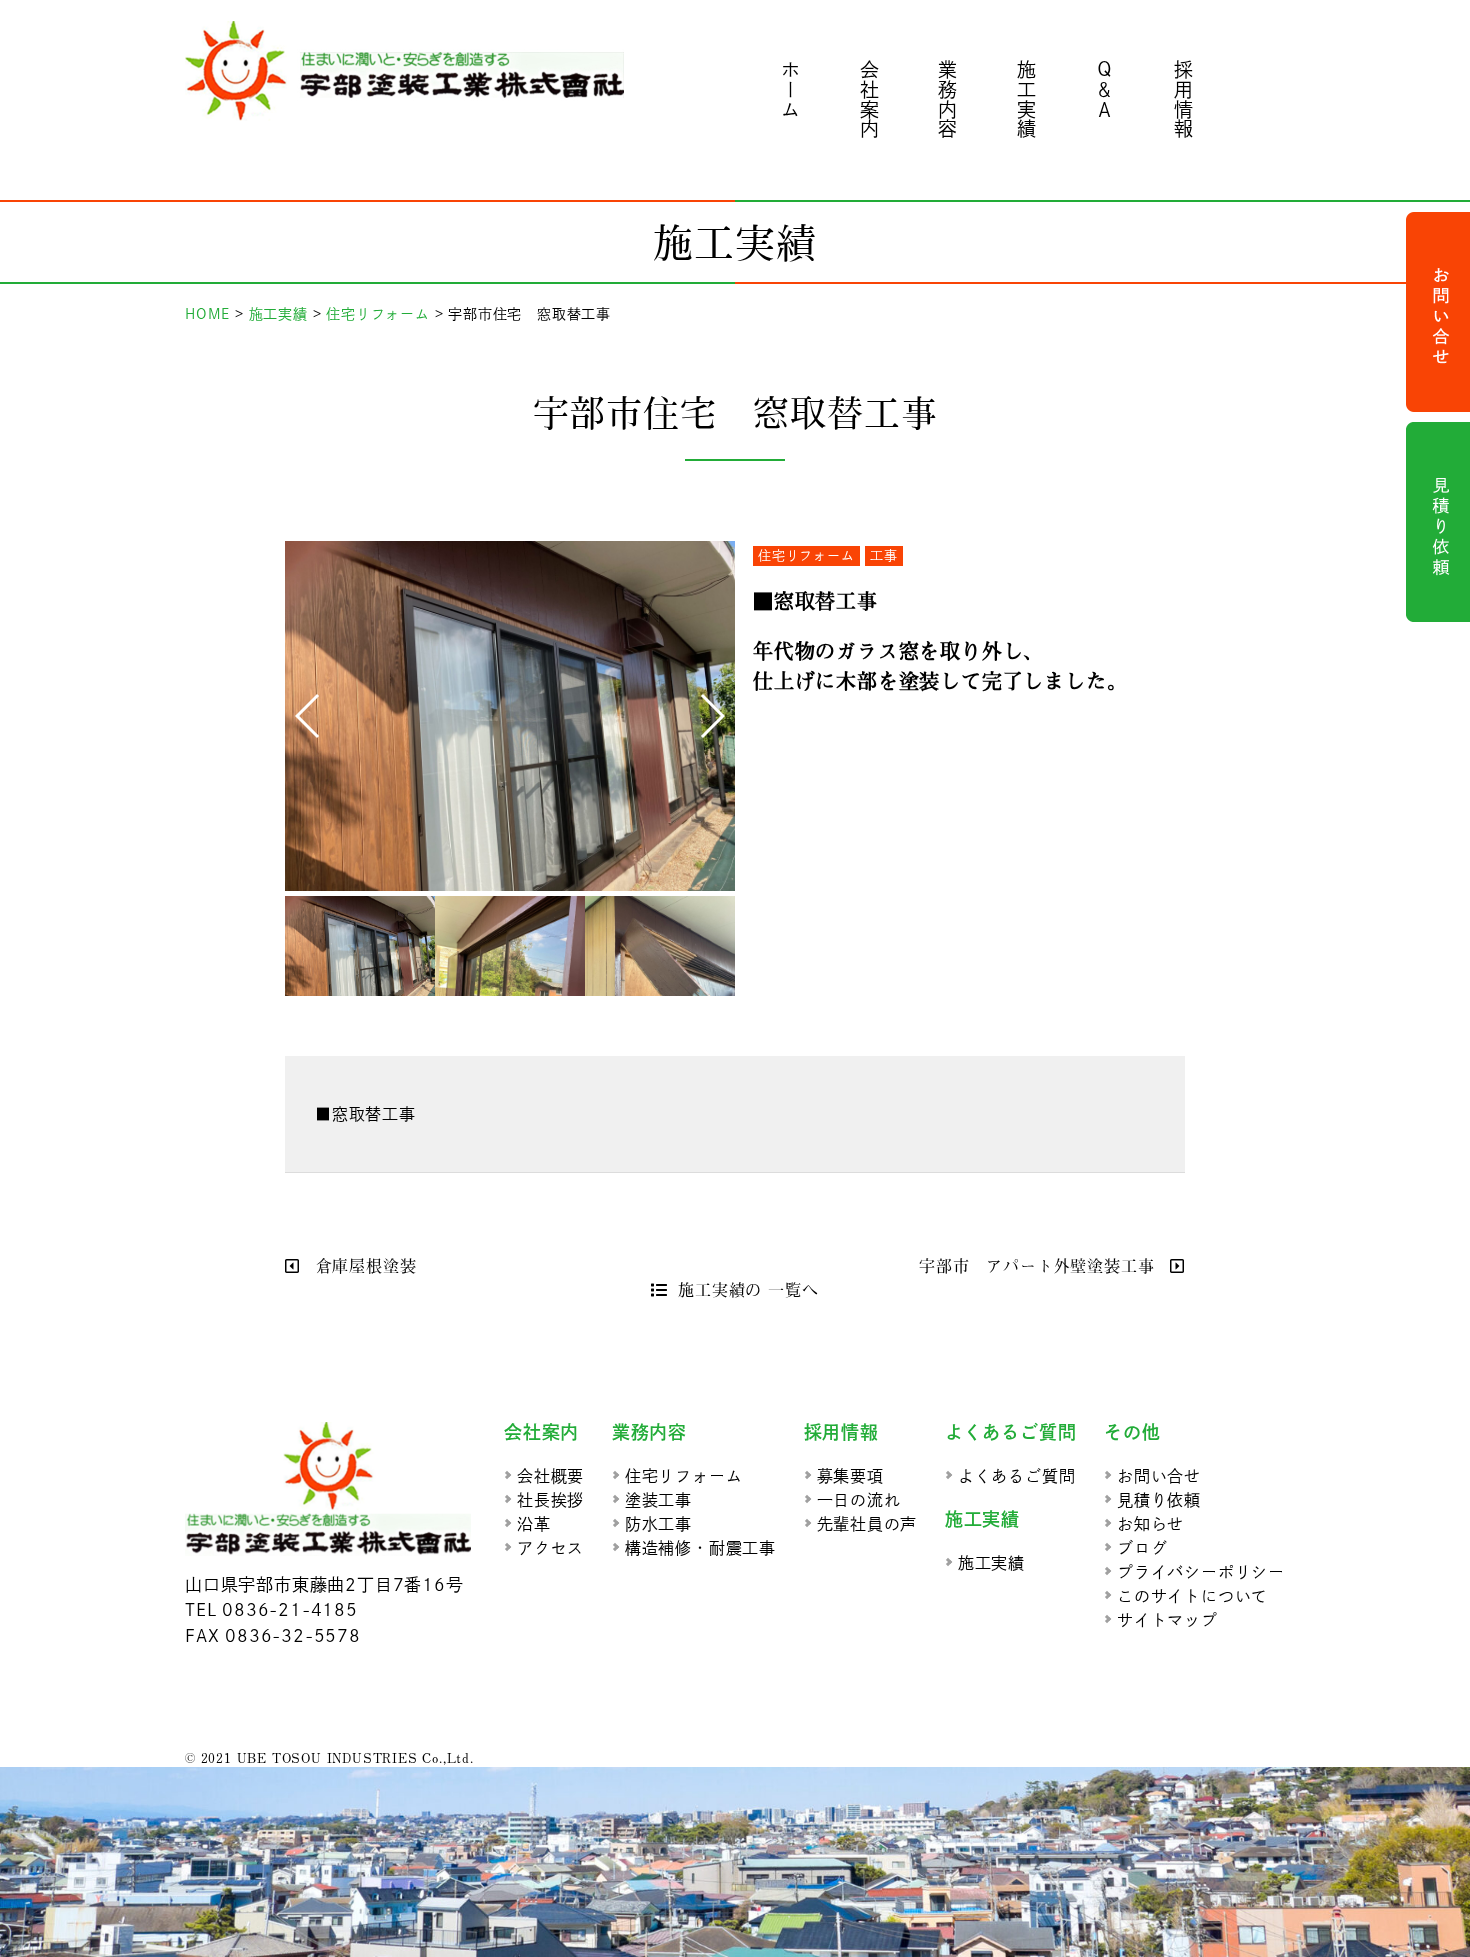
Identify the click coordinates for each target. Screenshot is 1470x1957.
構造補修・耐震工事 (700, 1548)
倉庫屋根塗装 (363, 1265)
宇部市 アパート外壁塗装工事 (1039, 1265)
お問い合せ (1159, 1476)
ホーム (791, 89)
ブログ (1142, 1548)
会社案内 (869, 99)
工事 (884, 555)
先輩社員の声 (867, 1524)
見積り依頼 (1159, 1500)
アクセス (550, 1548)
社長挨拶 (550, 1500)
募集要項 (850, 1476)
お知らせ (1150, 1524)
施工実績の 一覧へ (748, 1289)
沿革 (534, 1524)
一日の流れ (859, 1500)
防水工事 (658, 1524)
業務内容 (948, 99)
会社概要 (550, 1476)
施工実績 (1026, 99)
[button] (308, 716)
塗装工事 (658, 1500)
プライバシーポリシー (1201, 1572)
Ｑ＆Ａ (1105, 89)
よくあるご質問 (1017, 1476)
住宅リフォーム (806, 555)
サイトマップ (1167, 1620)
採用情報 (1183, 99)
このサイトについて (1192, 1596)
